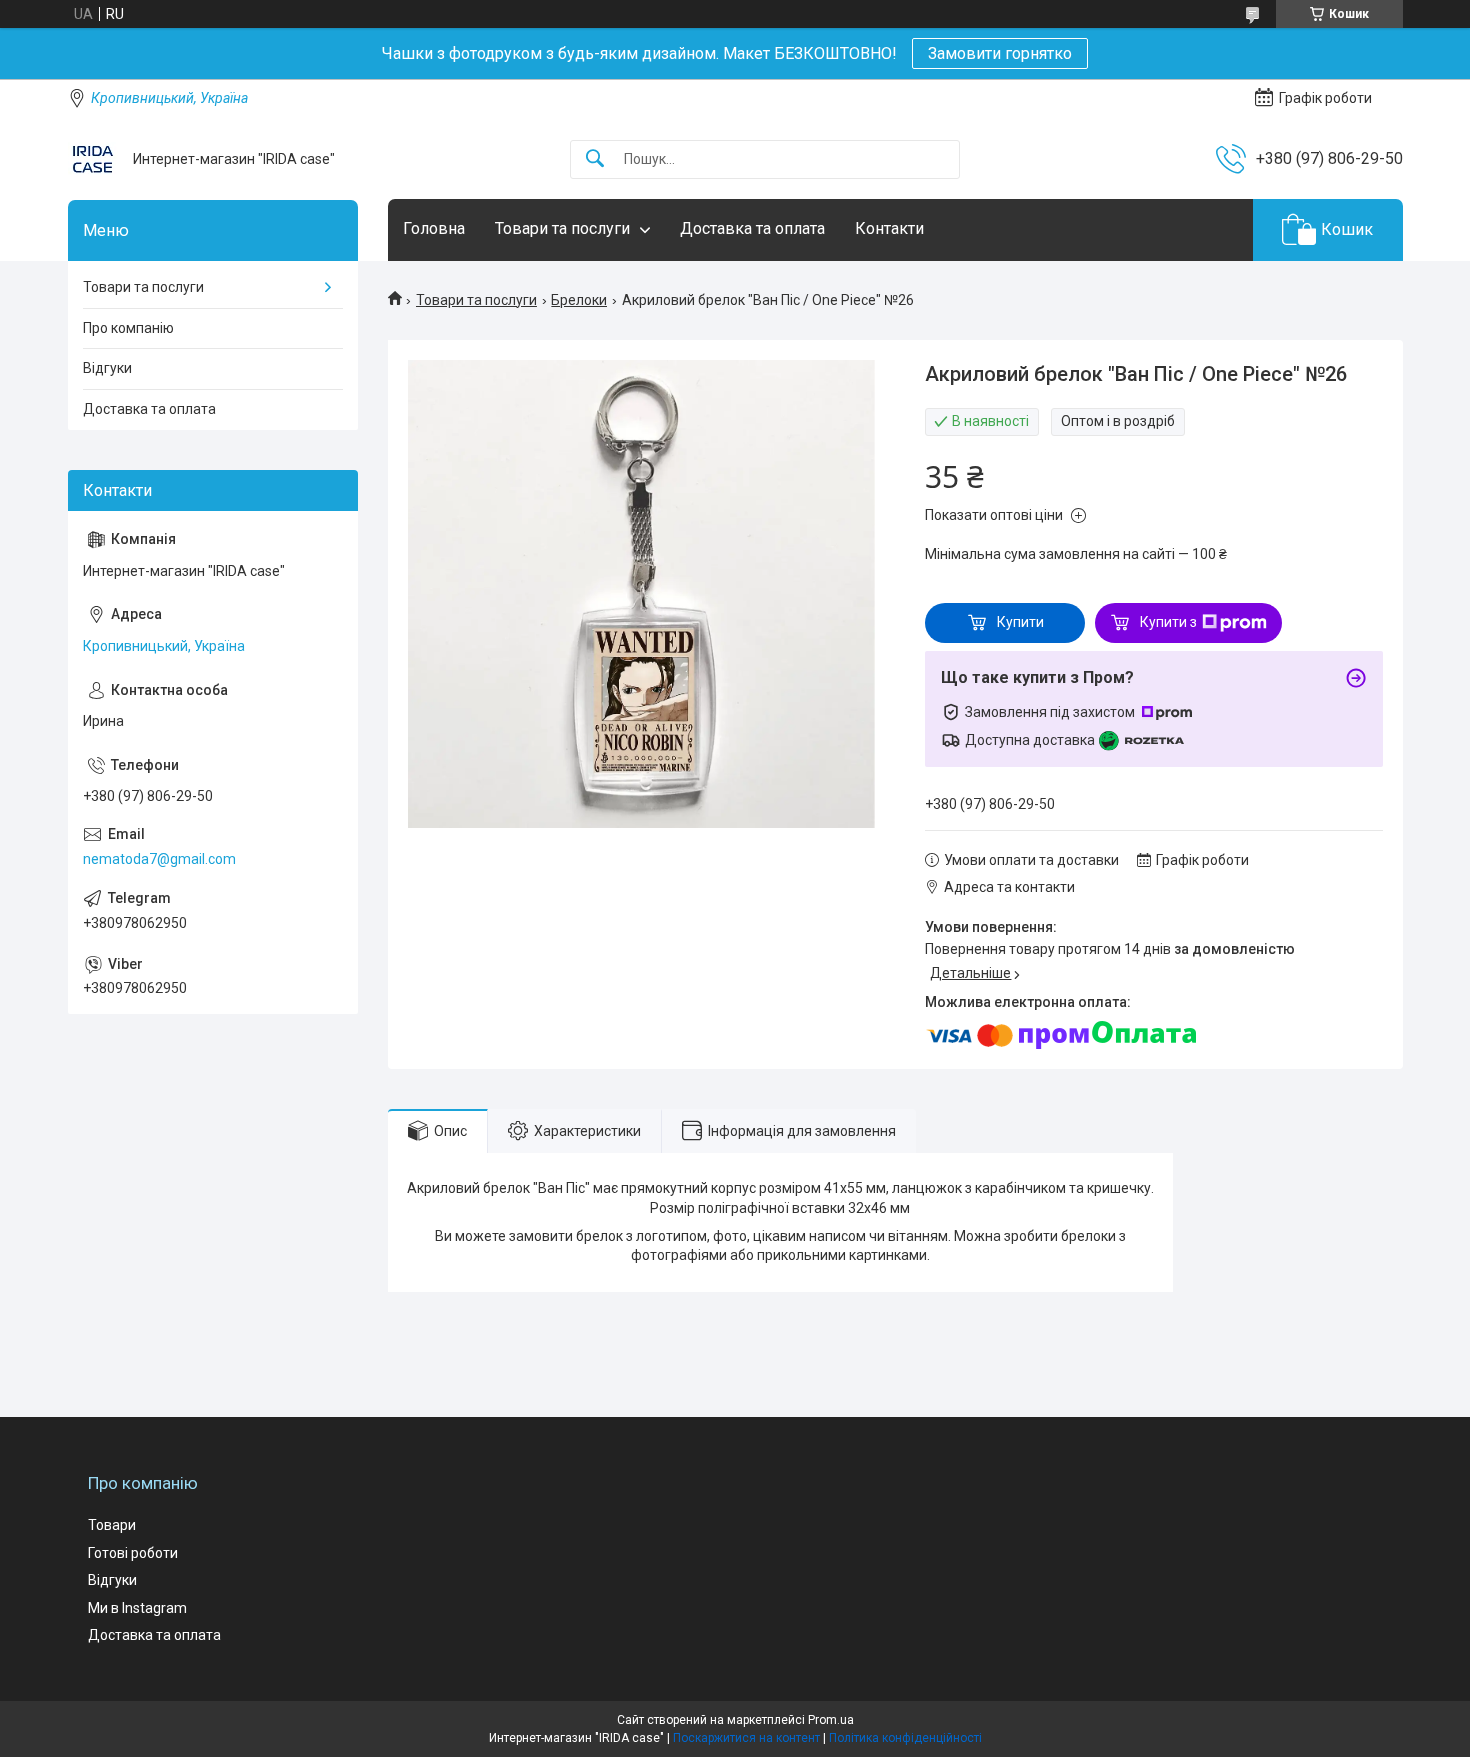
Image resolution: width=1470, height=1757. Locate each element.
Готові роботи (133, 1553)
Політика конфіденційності (905, 1738)
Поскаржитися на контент (746, 1738)
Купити (1020, 622)
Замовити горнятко (1000, 53)
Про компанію (128, 328)
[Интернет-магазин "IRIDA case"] (93, 159)
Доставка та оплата (752, 228)
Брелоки (579, 300)
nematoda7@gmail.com (159, 859)
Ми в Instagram (137, 1608)
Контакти (889, 228)
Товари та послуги (562, 228)
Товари (112, 1525)
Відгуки (107, 368)
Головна (434, 228)
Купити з (1168, 622)
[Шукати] (595, 159)
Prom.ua (831, 1720)
